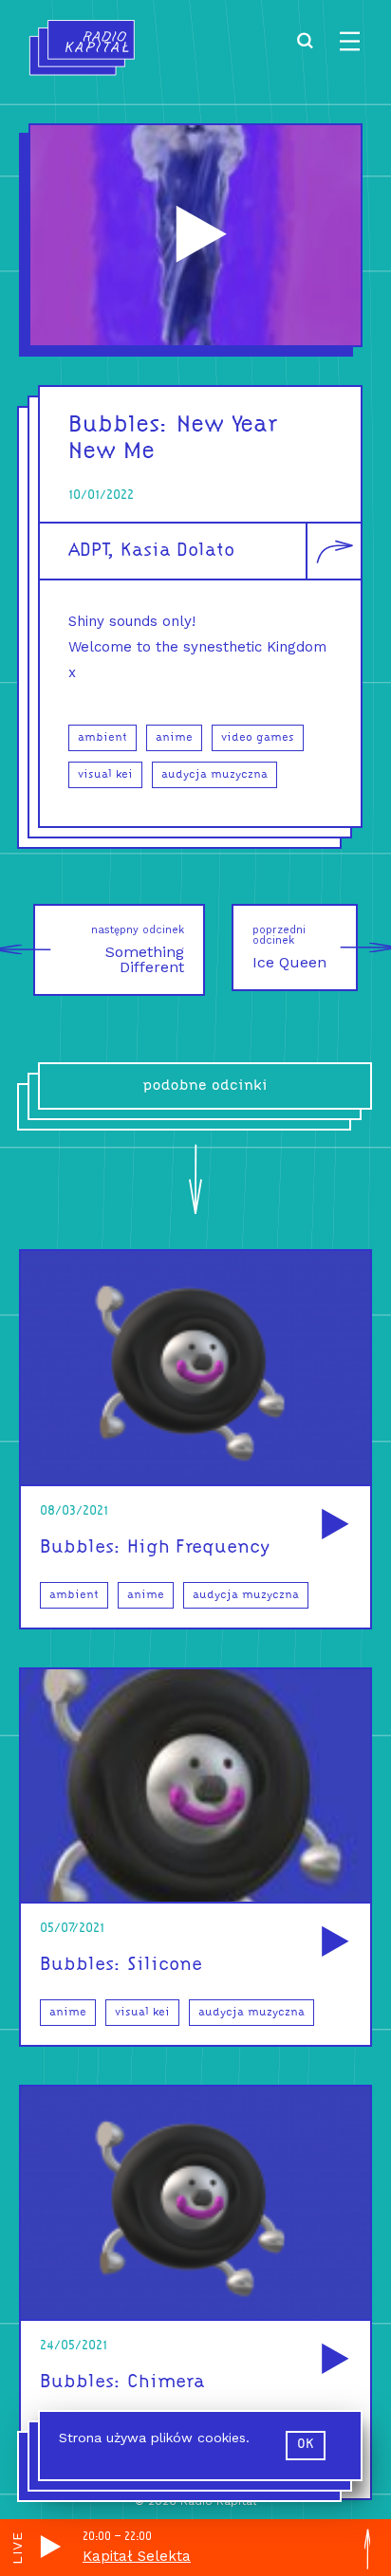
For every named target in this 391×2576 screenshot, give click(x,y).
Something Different (138, 950)
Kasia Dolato (177, 551)
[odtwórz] (332, 1526)
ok (306, 2445)
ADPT (88, 551)
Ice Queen (289, 948)
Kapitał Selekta (137, 2556)
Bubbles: (119, 425)
